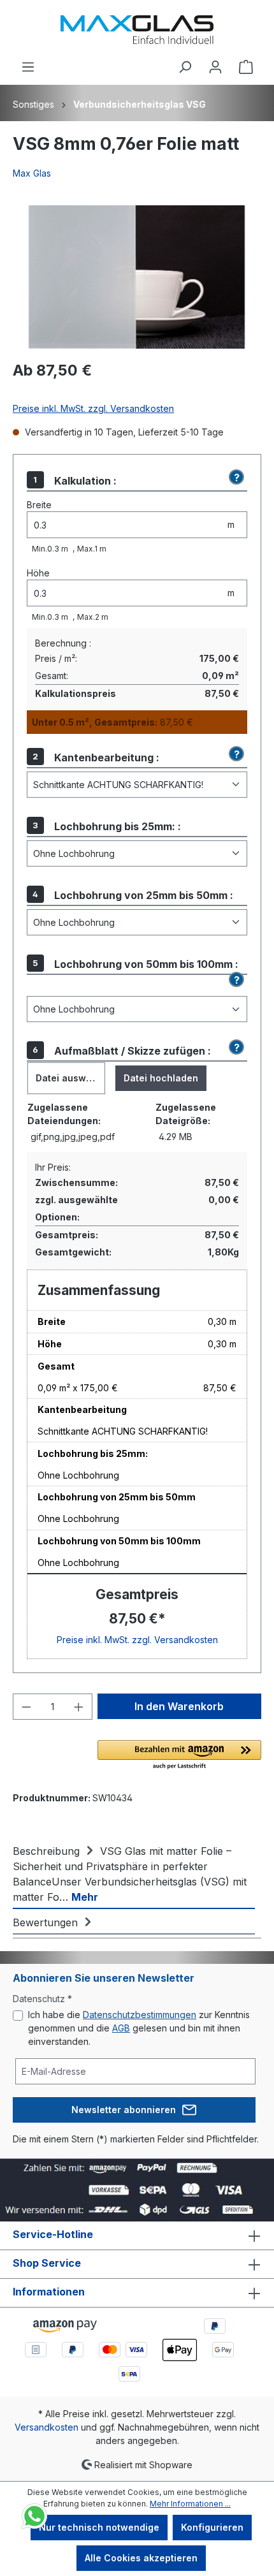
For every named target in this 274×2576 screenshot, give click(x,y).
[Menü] (28, 67)
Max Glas (32, 173)
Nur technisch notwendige (99, 2527)
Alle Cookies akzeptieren (141, 2558)
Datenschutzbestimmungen (140, 2015)
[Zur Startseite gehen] (137, 30)
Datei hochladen (161, 1078)
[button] (234, 478)
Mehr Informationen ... (190, 2504)
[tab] (134, 1873)
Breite (39, 505)
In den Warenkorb (179, 1706)
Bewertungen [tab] (47, 1922)
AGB (121, 2028)
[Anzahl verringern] (26, 1707)
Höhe (38, 573)
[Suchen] (185, 67)
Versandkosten (47, 2427)
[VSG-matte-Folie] (137, 277)
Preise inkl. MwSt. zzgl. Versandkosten (93, 408)
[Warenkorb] (246, 67)
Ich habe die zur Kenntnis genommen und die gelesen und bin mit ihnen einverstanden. (139, 2028)
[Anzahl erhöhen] (79, 1707)
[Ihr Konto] (215, 67)
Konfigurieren (212, 2527)
